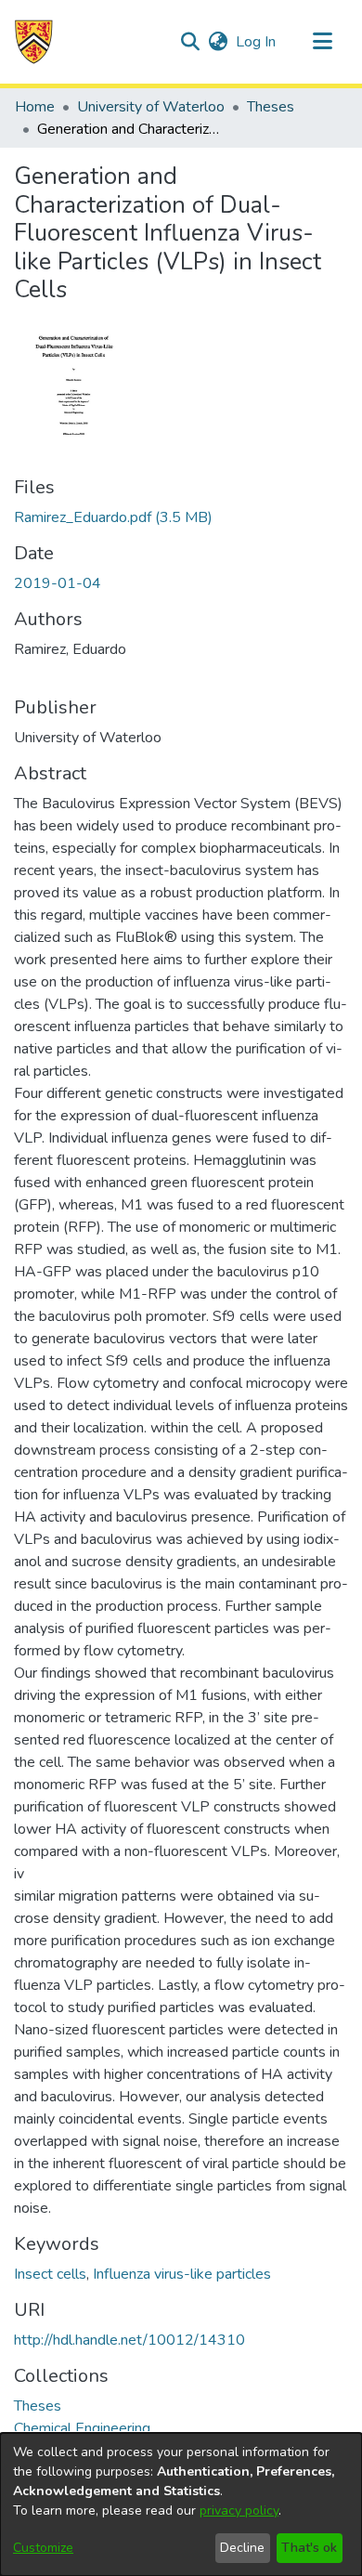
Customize (43, 2548)
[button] (34, 42)
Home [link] (35, 107)
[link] (113, 517)
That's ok (309, 2548)
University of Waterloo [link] (151, 107)
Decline (242, 2548)
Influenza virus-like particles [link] (182, 2274)
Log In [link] (257, 42)
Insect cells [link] (50, 2274)
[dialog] (181, 2504)
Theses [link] (271, 107)
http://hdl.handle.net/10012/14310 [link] (129, 2340)
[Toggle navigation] (322, 42)
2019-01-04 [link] (58, 583)
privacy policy (239, 2511)
